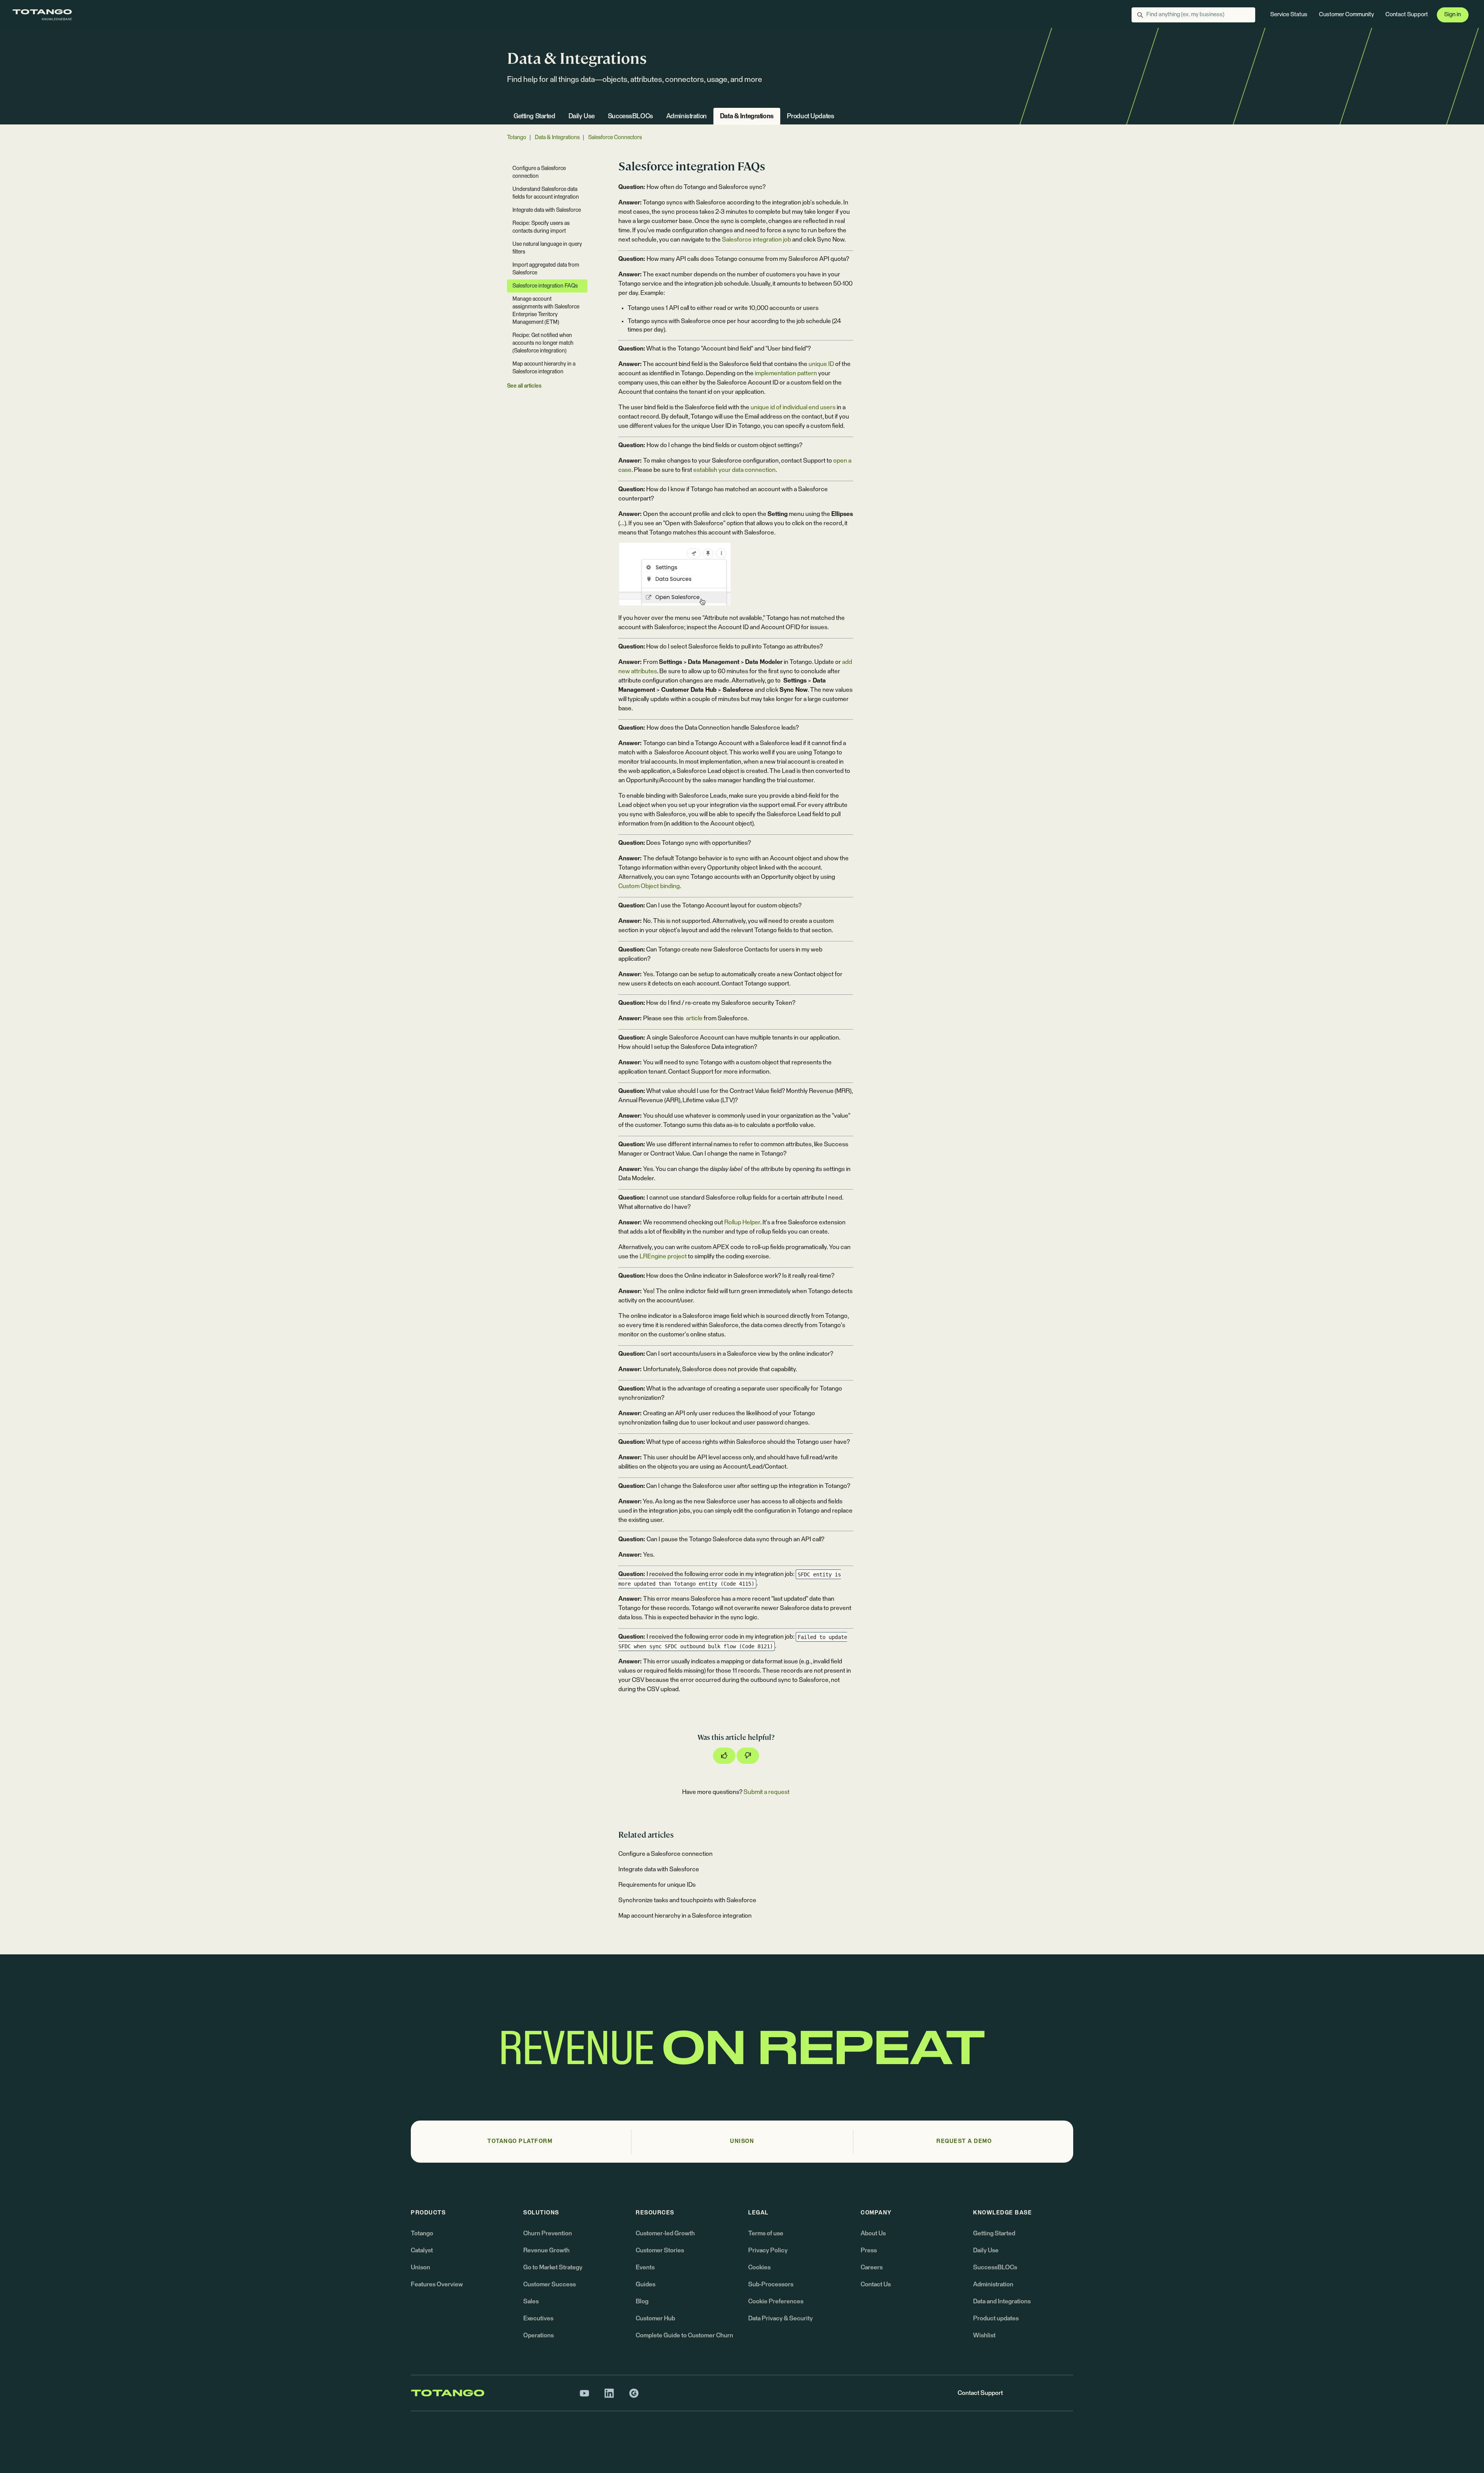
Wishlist (984, 2335)
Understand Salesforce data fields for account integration (546, 193)
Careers (872, 2267)
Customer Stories (660, 2250)
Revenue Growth (546, 2250)
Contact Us (876, 2284)
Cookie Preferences (776, 2301)
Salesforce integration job (756, 240)
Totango (517, 138)
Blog (642, 2301)
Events (645, 2267)
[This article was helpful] (724, 1756)
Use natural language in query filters (547, 248)
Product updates (996, 2318)
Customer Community (1346, 14)
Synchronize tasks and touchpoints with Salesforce (687, 1900)
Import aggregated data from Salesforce (546, 269)
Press (869, 2250)
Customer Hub (655, 2318)
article (694, 1018)
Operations (539, 2335)
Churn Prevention (548, 2233)
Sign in (1453, 14)
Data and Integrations (1002, 2301)
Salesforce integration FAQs (545, 286)
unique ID (821, 364)
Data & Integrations (747, 117)
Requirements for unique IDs (657, 1885)
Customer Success (550, 2284)
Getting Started (534, 117)
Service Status (1289, 14)
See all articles (524, 386)
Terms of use (766, 2233)
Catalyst (422, 2250)
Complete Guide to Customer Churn (684, 2335)
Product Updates (811, 117)
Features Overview (437, 2284)
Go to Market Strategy (553, 2267)
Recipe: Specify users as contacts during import (541, 227)
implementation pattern (786, 373)
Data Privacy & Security (780, 2318)
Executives (538, 2318)
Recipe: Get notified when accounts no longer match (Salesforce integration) (543, 343)
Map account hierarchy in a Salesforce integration (685, 1916)
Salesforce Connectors (615, 138)
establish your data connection (734, 470)
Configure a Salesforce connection (665, 1854)
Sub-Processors (771, 2284)
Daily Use (582, 117)
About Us (873, 2233)
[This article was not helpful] (748, 1756)
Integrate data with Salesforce (659, 1869)
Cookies (759, 2267)
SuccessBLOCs (631, 117)
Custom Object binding (649, 886)
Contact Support (1407, 14)
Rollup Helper (742, 1222)
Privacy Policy (768, 2250)
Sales (531, 2301)
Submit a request (767, 1792)
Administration (687, 117)
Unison (420, 2267)
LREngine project (663, 1256)
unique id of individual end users (793, 407)
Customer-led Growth (665, 2233)
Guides (646, 2284)
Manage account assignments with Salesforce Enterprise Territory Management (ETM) (546, 311)
